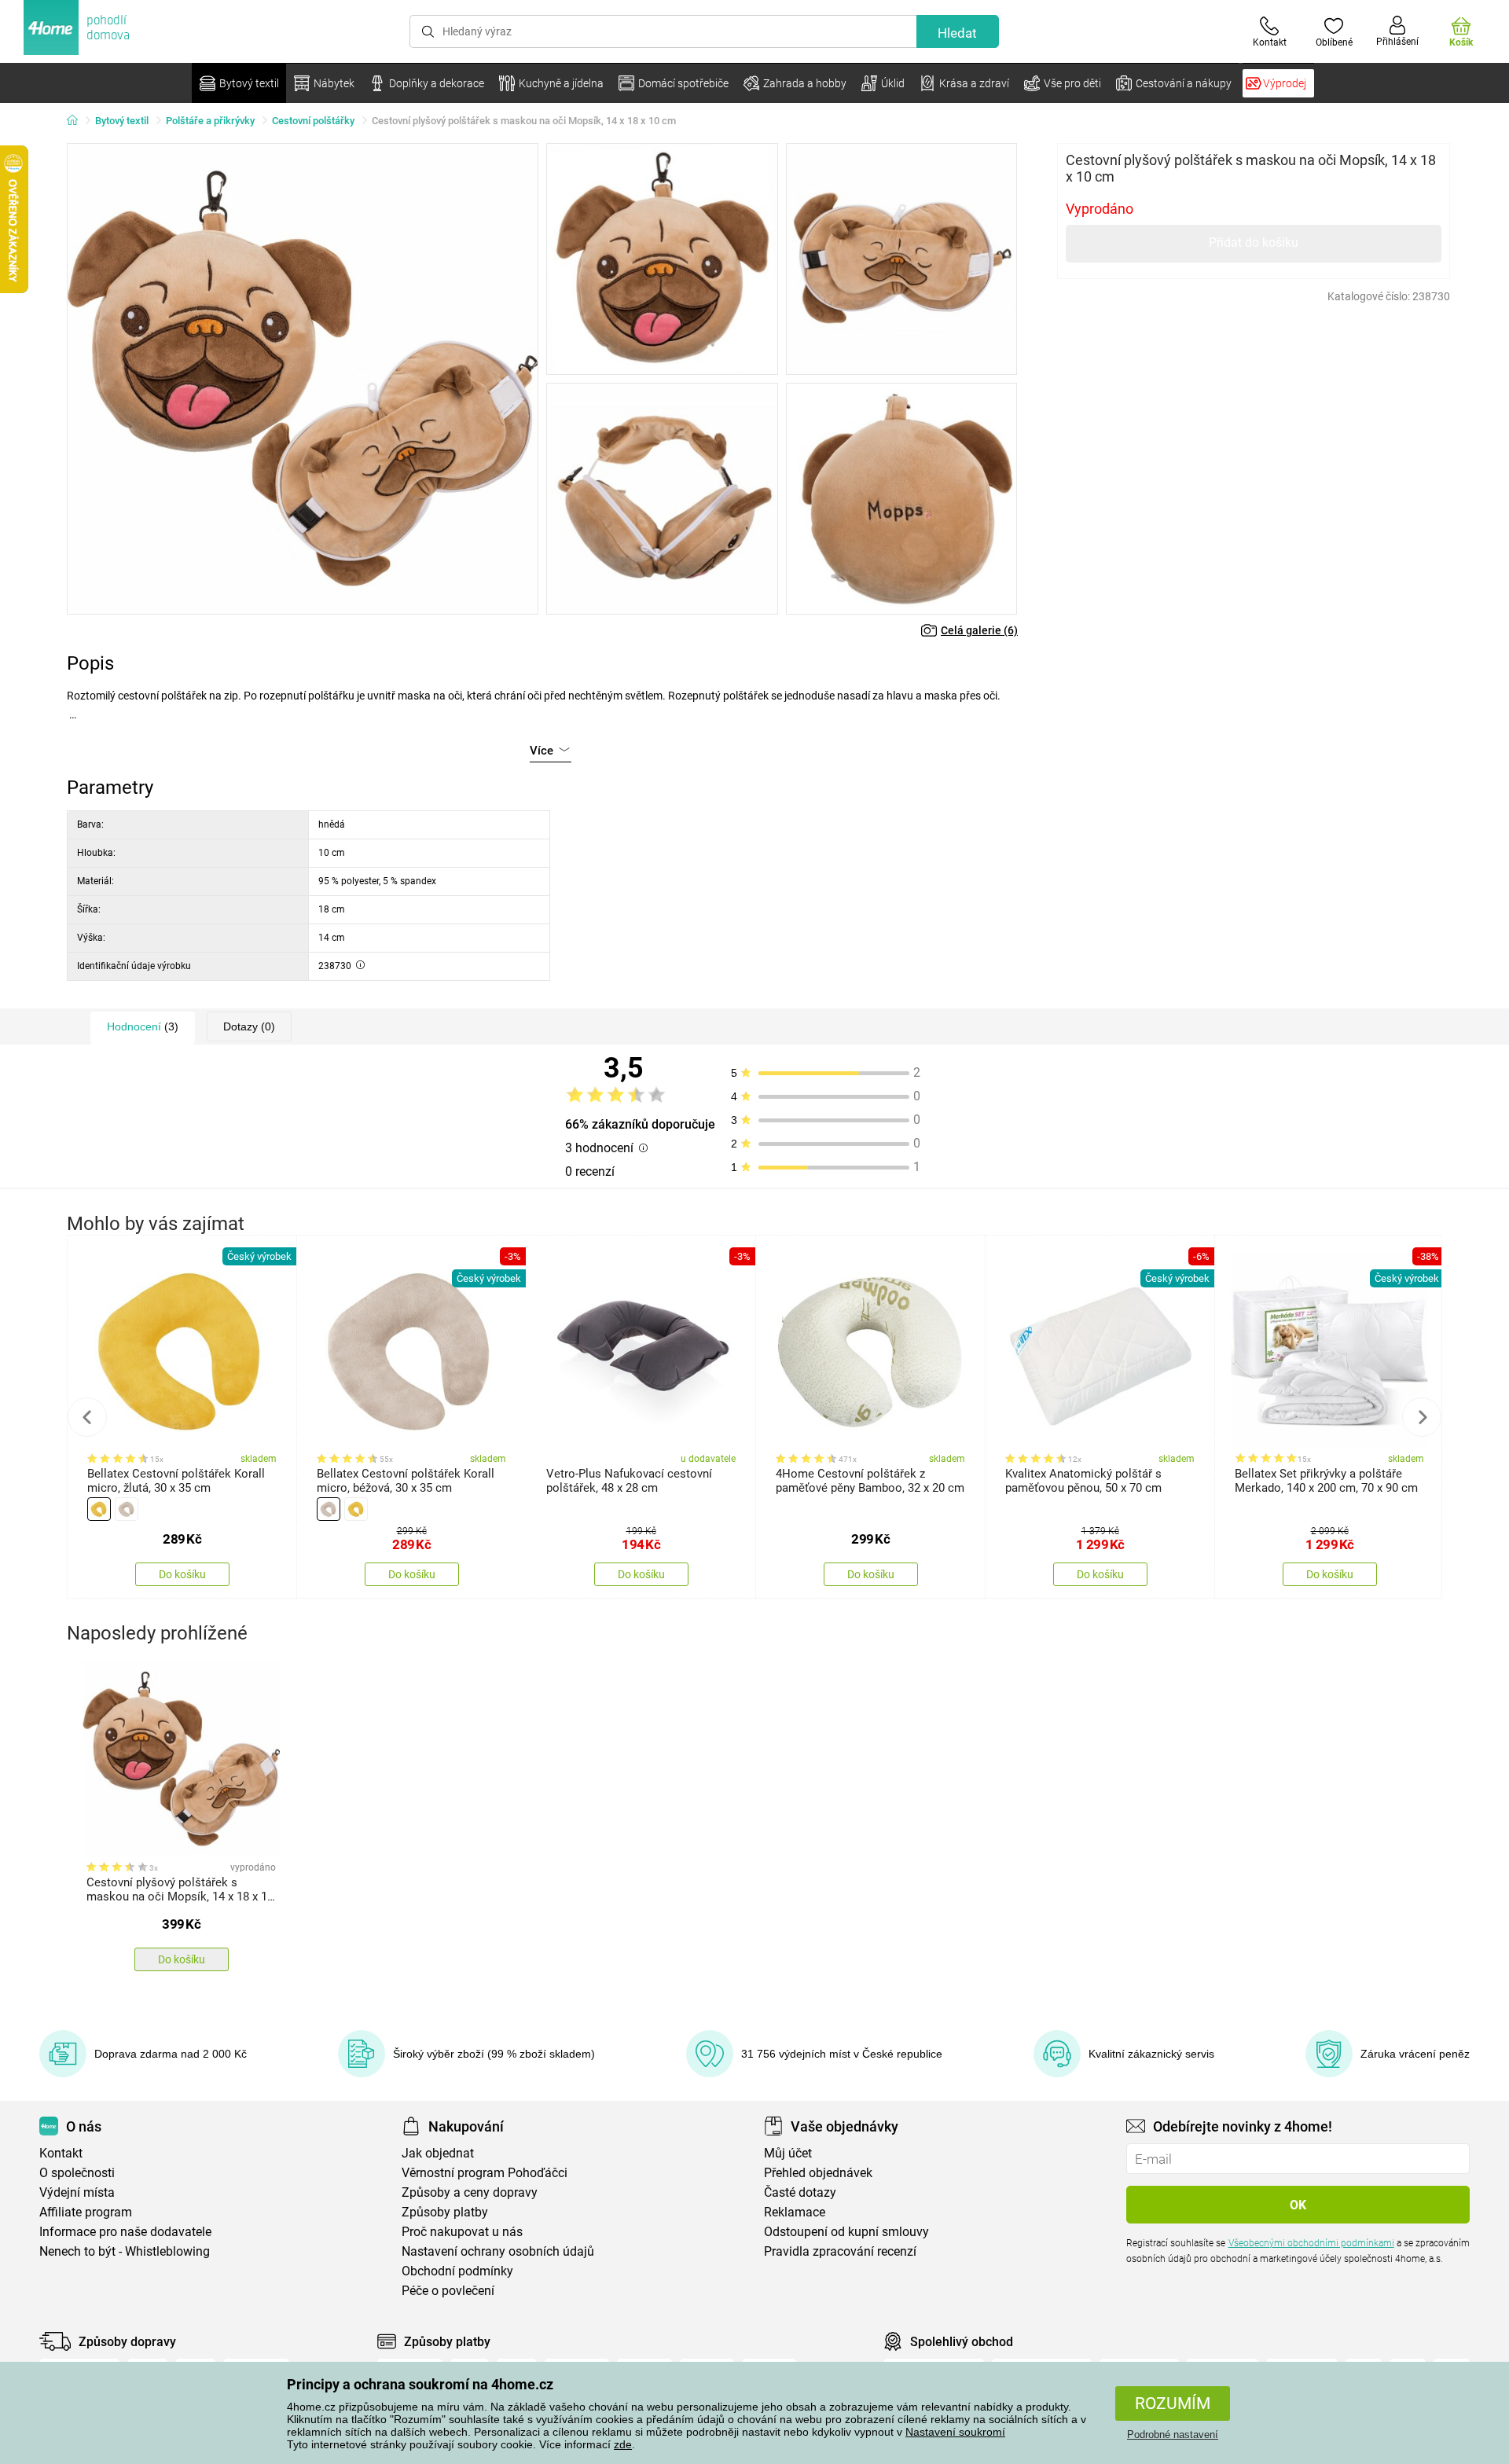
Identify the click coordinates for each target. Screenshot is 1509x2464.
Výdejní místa (77, 2192)
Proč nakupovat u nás (462, 2232)
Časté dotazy (800, 2192)
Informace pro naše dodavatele (125, 2232)
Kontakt (61, 2153)
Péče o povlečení (448, 2291)
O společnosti (77, 2173)
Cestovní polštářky (313, 121)
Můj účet (788, 2153)
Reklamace (795, 2212)
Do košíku (182, 1574)
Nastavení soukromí (955, 2432)
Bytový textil (122, 121)
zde (623, 2444)
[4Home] (78, 121)
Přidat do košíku (1254, 242)
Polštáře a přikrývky (210, 121)
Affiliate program (86, 2212)
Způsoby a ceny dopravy (470, 2192)
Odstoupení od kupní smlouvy (846, 2232)
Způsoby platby (445, 2212)
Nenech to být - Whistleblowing (125, 2251)
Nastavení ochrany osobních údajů (498, 2251)
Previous (87, 1417)
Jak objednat (438, 2153)
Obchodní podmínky (457, 2271)
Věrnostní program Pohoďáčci (485, 2173)
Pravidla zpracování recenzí (840, 2251)
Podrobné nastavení (1173, 2435)
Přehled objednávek (818, 2173)
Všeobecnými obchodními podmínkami (1311, 2243)
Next (1422, 1417)
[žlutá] (99, 1509)
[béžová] (127, 1509)
